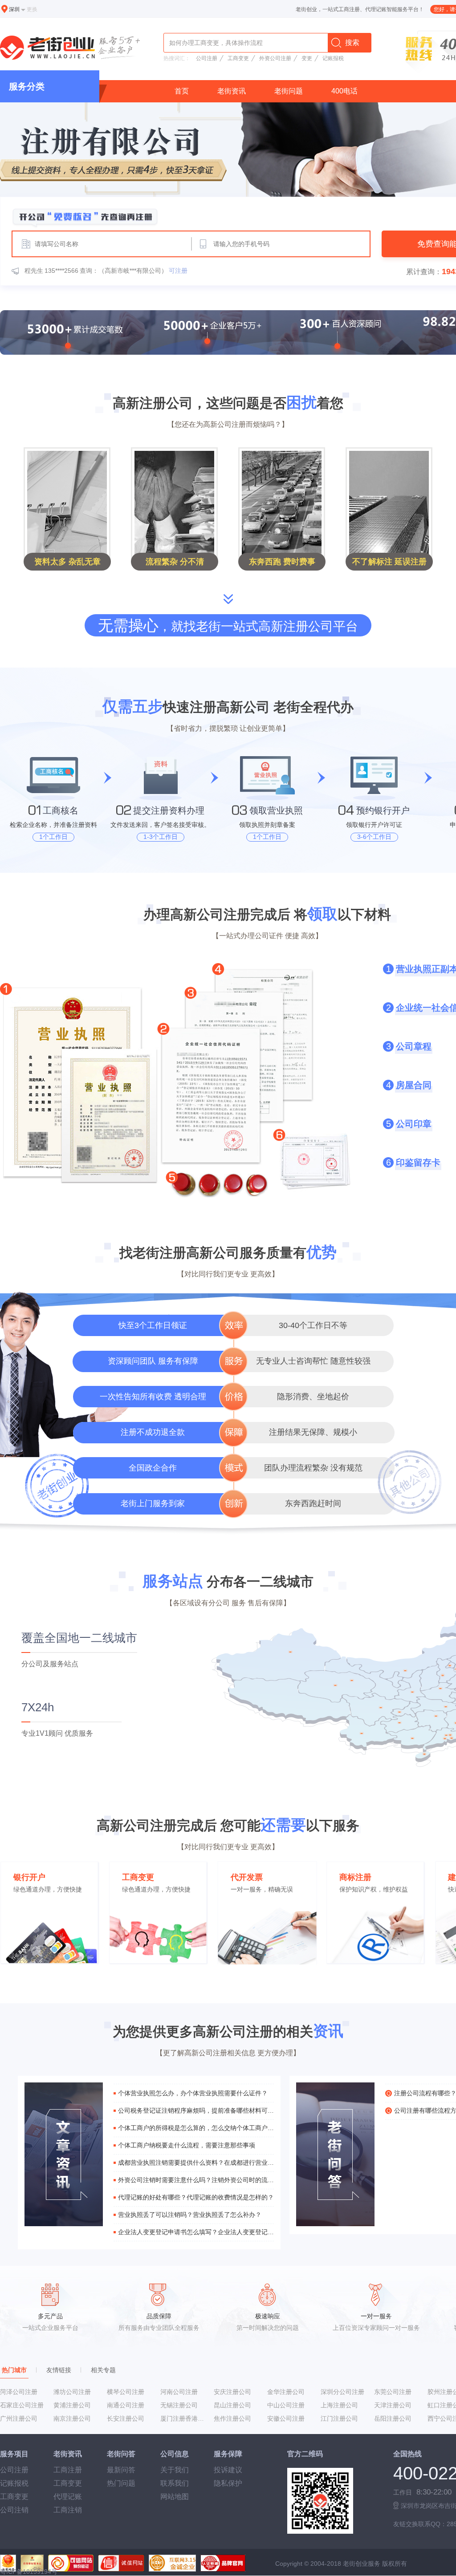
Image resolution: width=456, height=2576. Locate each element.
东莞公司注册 (393, 2392)
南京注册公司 (72, 2418)
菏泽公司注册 (19, 2392)
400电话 (344, 91)
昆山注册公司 (232, 2405)
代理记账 (68, 2497)
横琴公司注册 (126, 2392)
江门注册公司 (339, 2418)
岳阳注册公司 (393, 2418)
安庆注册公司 (232, 2392)
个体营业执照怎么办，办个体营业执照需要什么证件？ (193, 2093)
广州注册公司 (19, 2418)
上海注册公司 (339, 2405)
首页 (182, 91)
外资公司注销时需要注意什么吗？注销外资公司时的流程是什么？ (196, 2180)
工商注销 (68, 2510)
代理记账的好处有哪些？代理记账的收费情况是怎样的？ (196, 2197)
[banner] (228, 168)
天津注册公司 (393, 2405)
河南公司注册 (179, 2392)
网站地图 (175, 2497)
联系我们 (175, 2483)
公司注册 (207, 58)
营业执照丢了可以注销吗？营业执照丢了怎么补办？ (190, 2215)
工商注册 (68, 2470)
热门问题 (121, 2483)
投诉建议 (228, 2470)
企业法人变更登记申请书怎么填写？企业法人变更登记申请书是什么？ (196, 2232)
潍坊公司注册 (72, 2392)
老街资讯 (232, 91)
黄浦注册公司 (72, 2405)
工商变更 (238, 58)
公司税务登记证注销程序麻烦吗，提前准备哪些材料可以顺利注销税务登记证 (196, 2110)
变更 (307, 58)
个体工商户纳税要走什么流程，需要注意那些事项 (187, 2145)
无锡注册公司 (179, 2405)
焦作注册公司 (232, 2418)
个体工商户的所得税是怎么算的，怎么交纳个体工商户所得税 (196, 2128)
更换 (32, 9)
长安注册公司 (126, 2418)
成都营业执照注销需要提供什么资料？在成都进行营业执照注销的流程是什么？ (196, 2163)
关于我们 (175, 2470)
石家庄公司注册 (22, 2405)
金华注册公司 (286, 2392)
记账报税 (333, 58)
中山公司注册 (286, 2405)
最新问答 (121, 2470)
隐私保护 (228, 2483)
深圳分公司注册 (342, 2392)
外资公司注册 (275, 58)
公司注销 (14, 2510)
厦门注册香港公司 (184, 2418)
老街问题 (289, 91)
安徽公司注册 (286, 2418)
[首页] (72, 49)
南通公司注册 (126, 2405)
